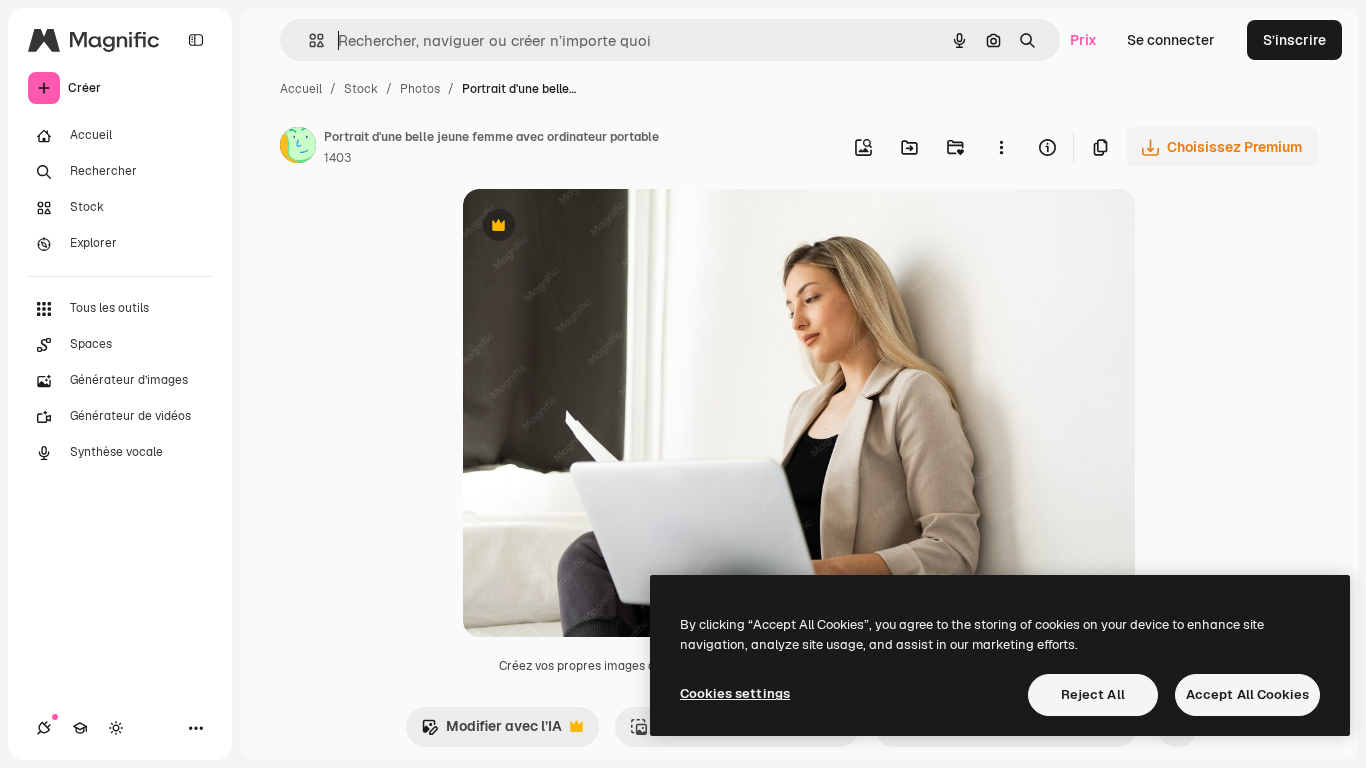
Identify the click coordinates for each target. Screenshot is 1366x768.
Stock (361, 89)
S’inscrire (1294, 40)
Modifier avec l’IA (491, 731)
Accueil (301, 89)
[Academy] (80, 728)
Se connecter (1171, 40)
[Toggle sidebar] (196, 40)
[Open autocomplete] (308, 40)
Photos (420, 89)
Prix (1083, 40)
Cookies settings (735, 693)
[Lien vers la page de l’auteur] (298, 148)
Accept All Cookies (1247, 694)
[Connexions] (44, 728)
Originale (595, 227)
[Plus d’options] (1001, 147)
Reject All (1093, 694)
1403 (337, 158)
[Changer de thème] (116, 728)
